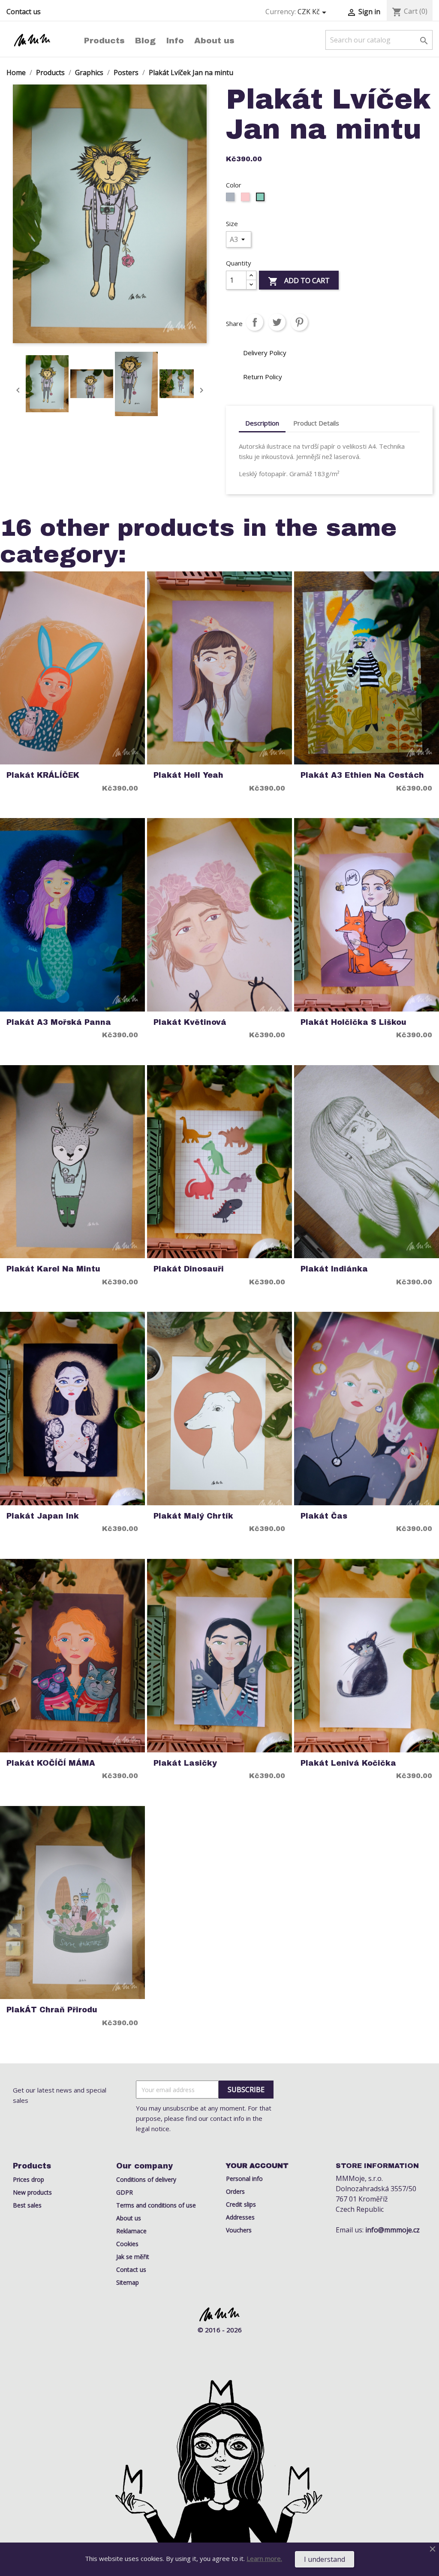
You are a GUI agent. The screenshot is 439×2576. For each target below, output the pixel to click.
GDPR (125, 2192)
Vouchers (239, 2230)
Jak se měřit (133, 2257)
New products (32, 2192)
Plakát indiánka (334, 1269)
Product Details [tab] (316, 423)
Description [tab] (262, 423)
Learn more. (264, 2558)
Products (104, 41)
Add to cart (299, 281)
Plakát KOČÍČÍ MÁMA (51, 1763)
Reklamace (131, 2231)
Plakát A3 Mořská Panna (59, 1022)
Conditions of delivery (146, 2179)
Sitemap (128, 2282)
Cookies (127, 2244)
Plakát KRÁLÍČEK (43, 775)
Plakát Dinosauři (189, 1269)
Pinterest (299, 322)
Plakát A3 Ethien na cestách (362, 775)
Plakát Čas (324, 1516)
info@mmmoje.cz (392, 2230)
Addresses (240, 2217)
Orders (235, 2191)
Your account (257, 2166)
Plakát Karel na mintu (53, 1269)
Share (255, 322)
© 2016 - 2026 (220, 2330)
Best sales (27, 2205)
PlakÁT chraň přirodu (52, 2010)
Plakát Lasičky (185, 1763)
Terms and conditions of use (156, 2205)
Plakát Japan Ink (43, 1516)
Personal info (244, 2179)
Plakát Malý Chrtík (193, 1516)
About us (214, 41)
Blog (145, 41)
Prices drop (29, 2179)
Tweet (277, 322)
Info (175, 41)
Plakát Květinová (190, 1022)
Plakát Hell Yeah (188, 775)
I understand (325, 2559)
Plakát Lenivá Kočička (348, 1763)
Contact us (24, 12)
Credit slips (241, 2204)
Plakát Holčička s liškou (353, 1022)
